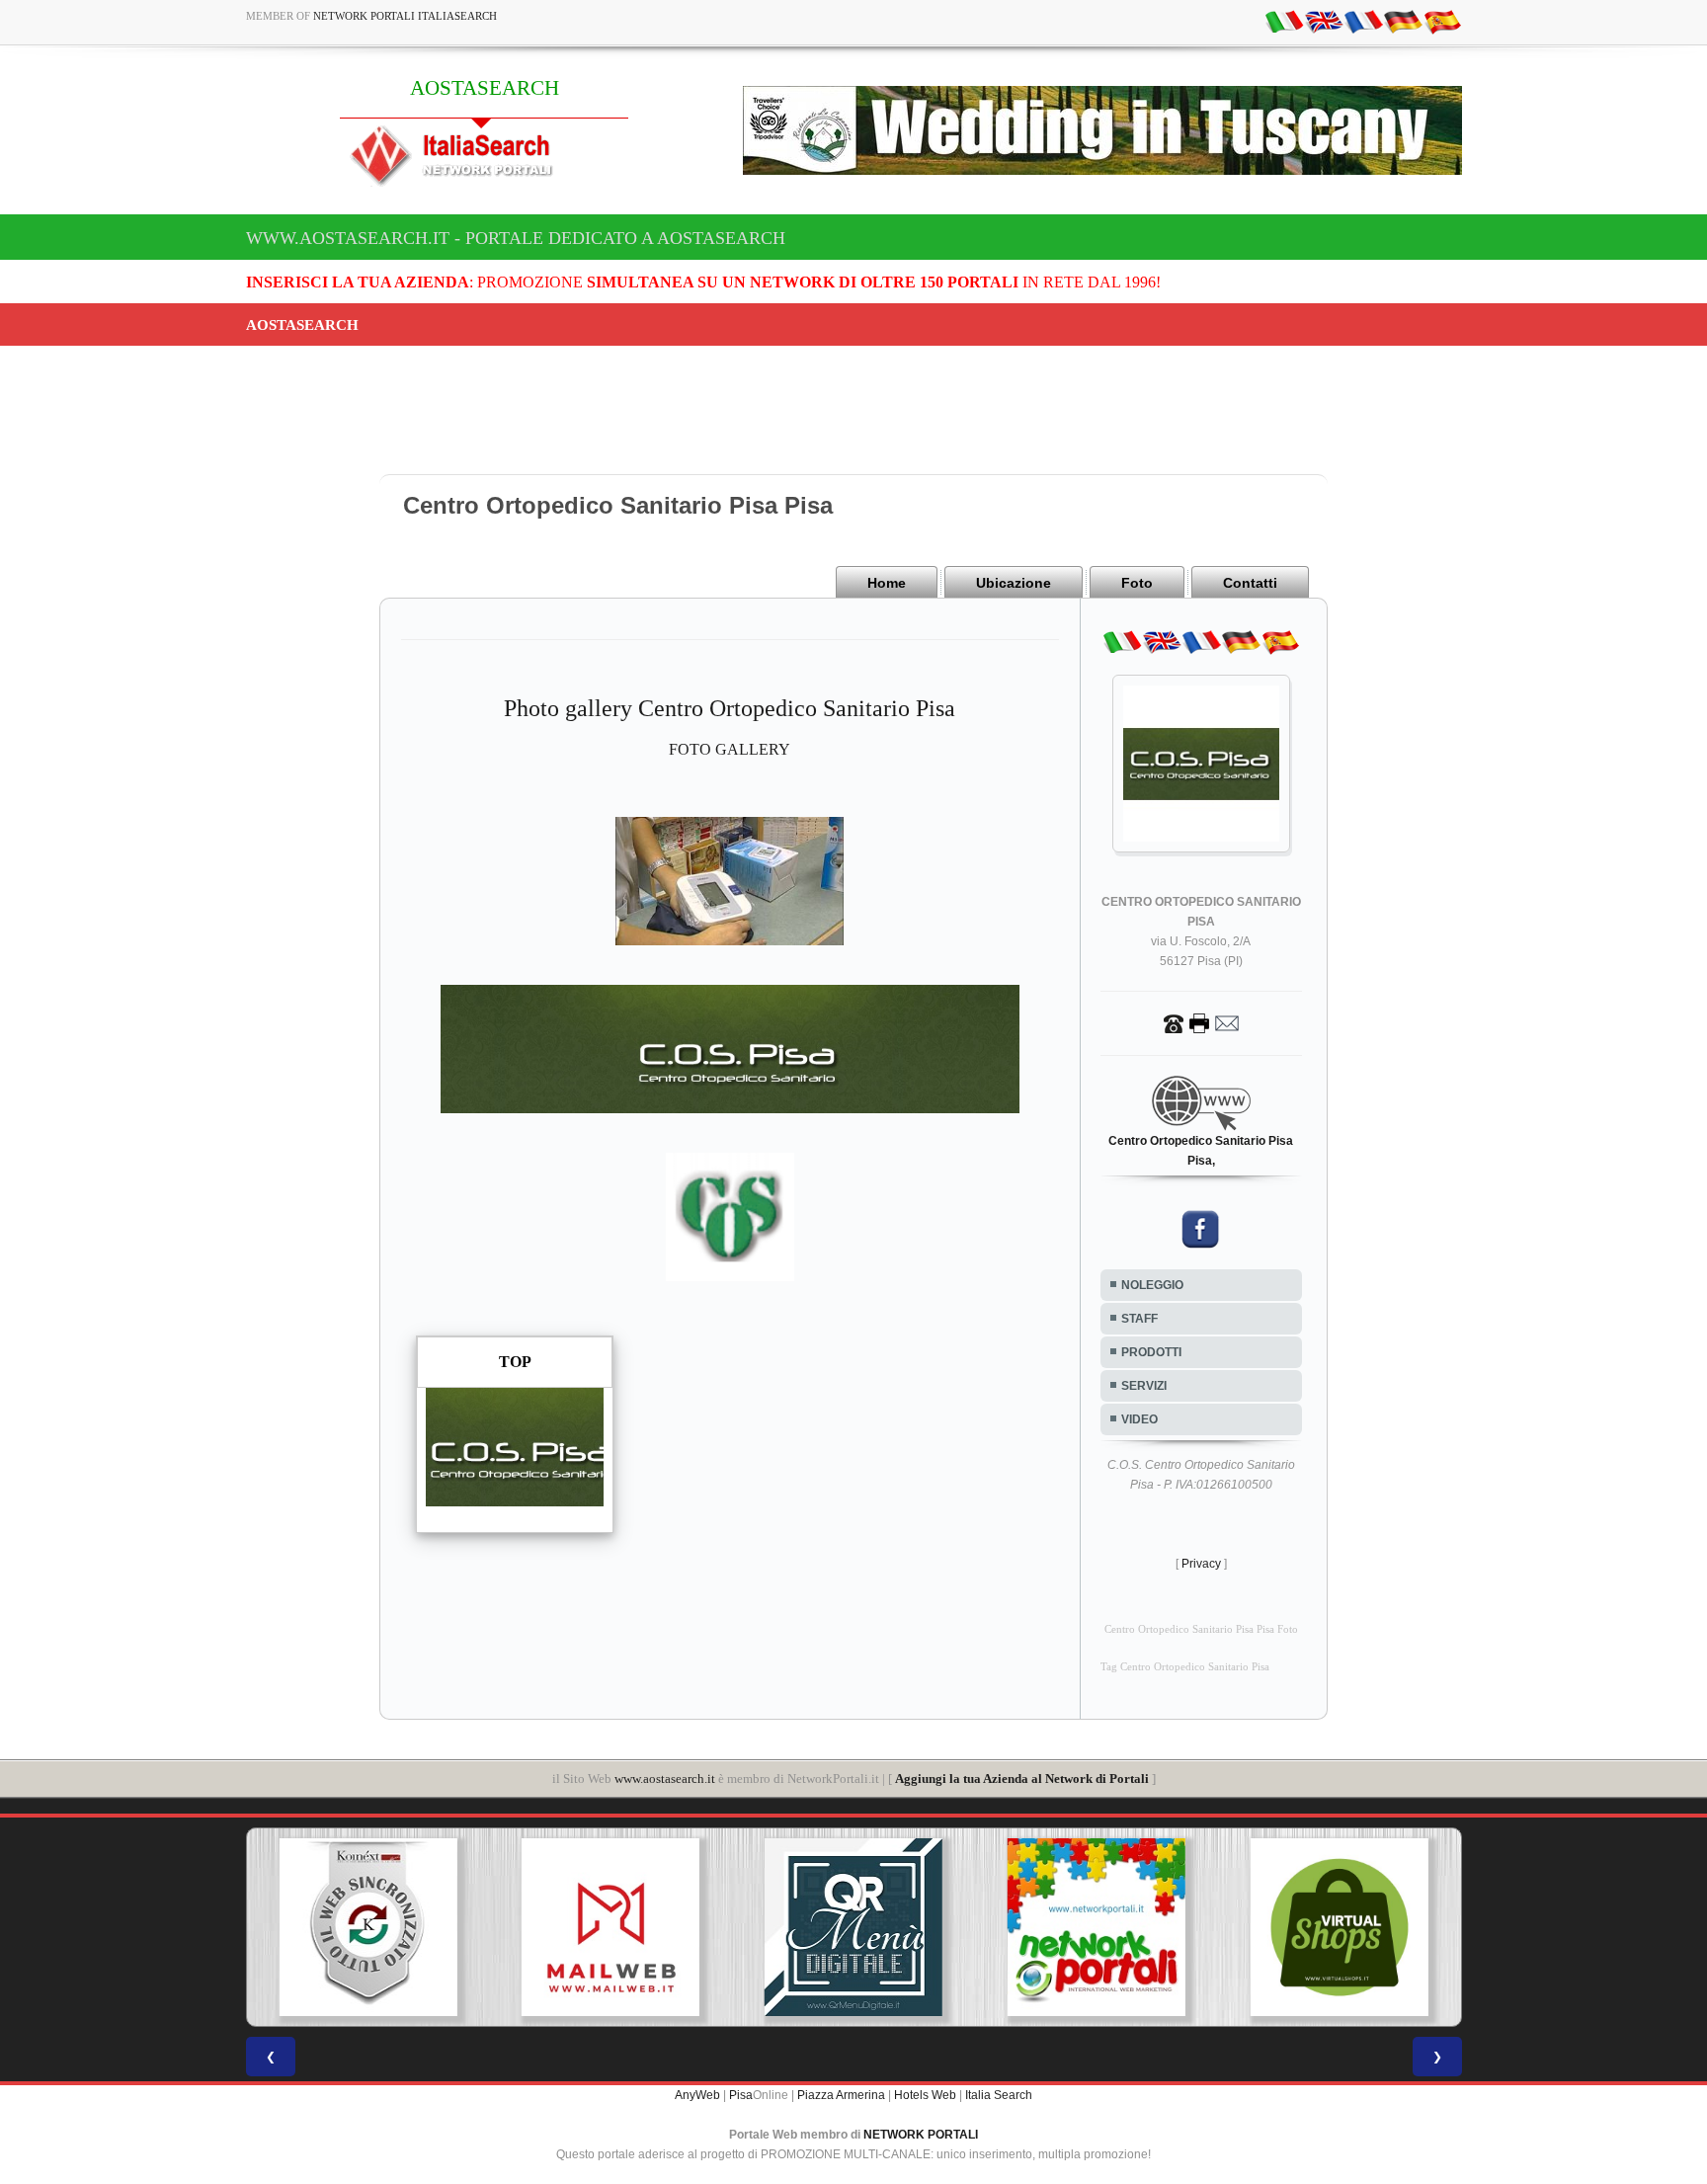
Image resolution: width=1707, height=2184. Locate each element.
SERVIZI (1144, 1386)
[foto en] (1324, 21)
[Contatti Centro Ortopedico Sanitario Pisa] (1201, 1022)
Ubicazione (1014, 583)
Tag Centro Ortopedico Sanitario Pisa (1185, 1667)
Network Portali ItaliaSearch (405, 16)
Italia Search (999, 2095)
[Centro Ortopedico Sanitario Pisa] (730, 880)
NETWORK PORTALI (921, 2135)
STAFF (1139, 1319)
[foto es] (1442, 21)
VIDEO (1139, 1419)
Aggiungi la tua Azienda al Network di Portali (1022, 1779)
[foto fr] (1363, 21)
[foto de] (1403, 21)
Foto (1137, 583)
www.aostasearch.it (665, 1779)
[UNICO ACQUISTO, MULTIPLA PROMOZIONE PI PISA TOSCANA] (1097, 1927)
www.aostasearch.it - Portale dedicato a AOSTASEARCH (516, 238)
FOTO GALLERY (730, 749)
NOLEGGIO (1152, 1285)
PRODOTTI (1151, 1352)
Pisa (741, 2095)
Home (887, 583)
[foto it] (1284, 21)
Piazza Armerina (841, 2095)
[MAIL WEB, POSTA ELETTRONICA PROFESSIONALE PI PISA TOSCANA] (610, 1927)
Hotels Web (925, 2095)
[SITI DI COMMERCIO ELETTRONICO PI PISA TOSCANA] (1340, 1927)
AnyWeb (697, 2095)
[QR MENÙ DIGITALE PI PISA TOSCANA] (853, 1927)
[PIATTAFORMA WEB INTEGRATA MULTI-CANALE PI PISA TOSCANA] (367, 1927)
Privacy (1201, 1564)
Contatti (1250, 583)
